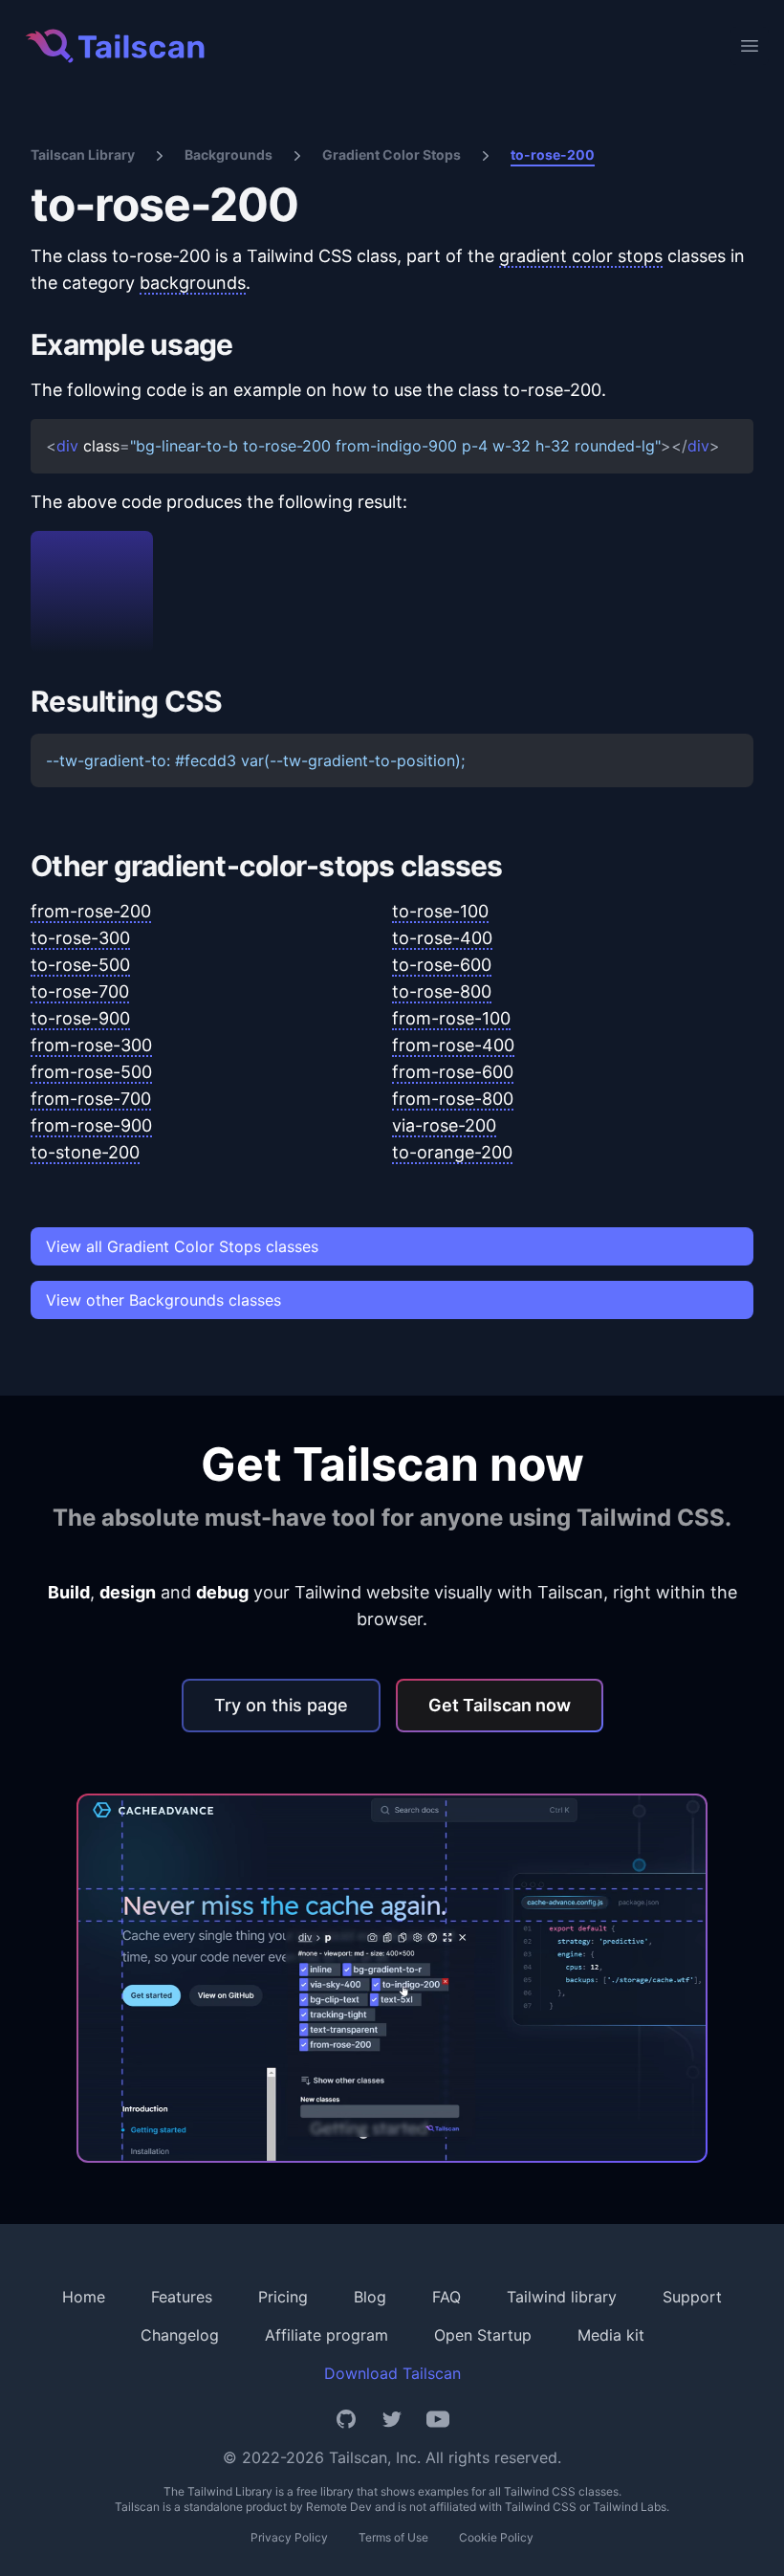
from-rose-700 (91, 1099)
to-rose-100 (440, 911)
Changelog (180, 2335)
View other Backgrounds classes (163, 1300)
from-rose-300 (91, 1045)
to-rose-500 (80, 965)
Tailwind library (562, 2297)
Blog (370, 2297)
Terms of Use (393, 2537)
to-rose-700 (80, 991)
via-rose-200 (444, 1125)
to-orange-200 (452, 1152)
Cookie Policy (496, 2537)
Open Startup (483, 2335)
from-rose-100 (451, 1018)
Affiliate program (327, 2335)
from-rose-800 (453, 1099)
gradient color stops (581, 256)
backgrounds (193, 283)
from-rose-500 (91, 1072)
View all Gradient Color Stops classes (182, 1246)
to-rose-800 (442, 991)
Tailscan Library (83, 154)
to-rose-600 (442, 965)
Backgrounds (229, 154)
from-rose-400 (453, 1045)
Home (84, 2297)
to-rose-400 (442, 938)
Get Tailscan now (500, 1705)
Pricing (283, 2297)
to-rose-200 (553, 154)
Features (182, 2297)
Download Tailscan (392, 2373)
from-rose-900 (91, 1125)
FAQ (446, 2297)
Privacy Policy (289, 2537)
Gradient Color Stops (392, 154)
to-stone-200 (85, 1152)
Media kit (611, 2335)
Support (692, 2297)
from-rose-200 (91, 911)
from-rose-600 (453, 1072)
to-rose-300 (80, 938)
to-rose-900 (80, 1018)
